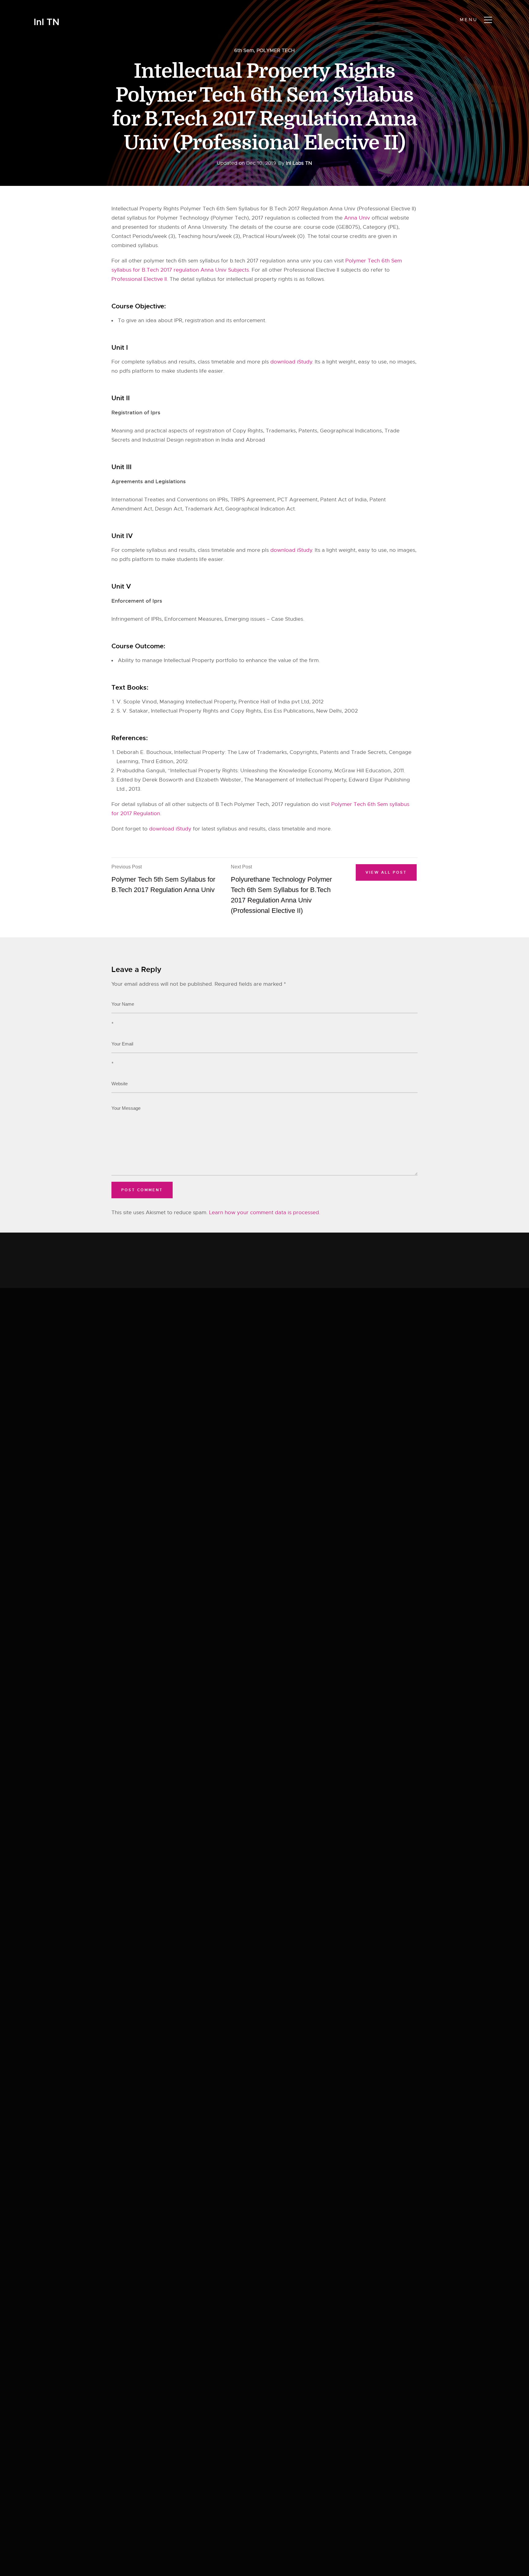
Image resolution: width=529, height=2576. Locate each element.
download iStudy (291, 362)
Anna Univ (357, 218)
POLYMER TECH (276, 51)
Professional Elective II (139, 279)
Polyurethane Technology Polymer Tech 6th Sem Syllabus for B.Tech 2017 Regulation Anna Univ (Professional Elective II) (281, 889)
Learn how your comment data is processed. (265, 1213)
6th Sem (244, 51)
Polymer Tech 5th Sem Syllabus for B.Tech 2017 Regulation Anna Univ (163, 879)
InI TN (47, 22)
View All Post (386, 872)
